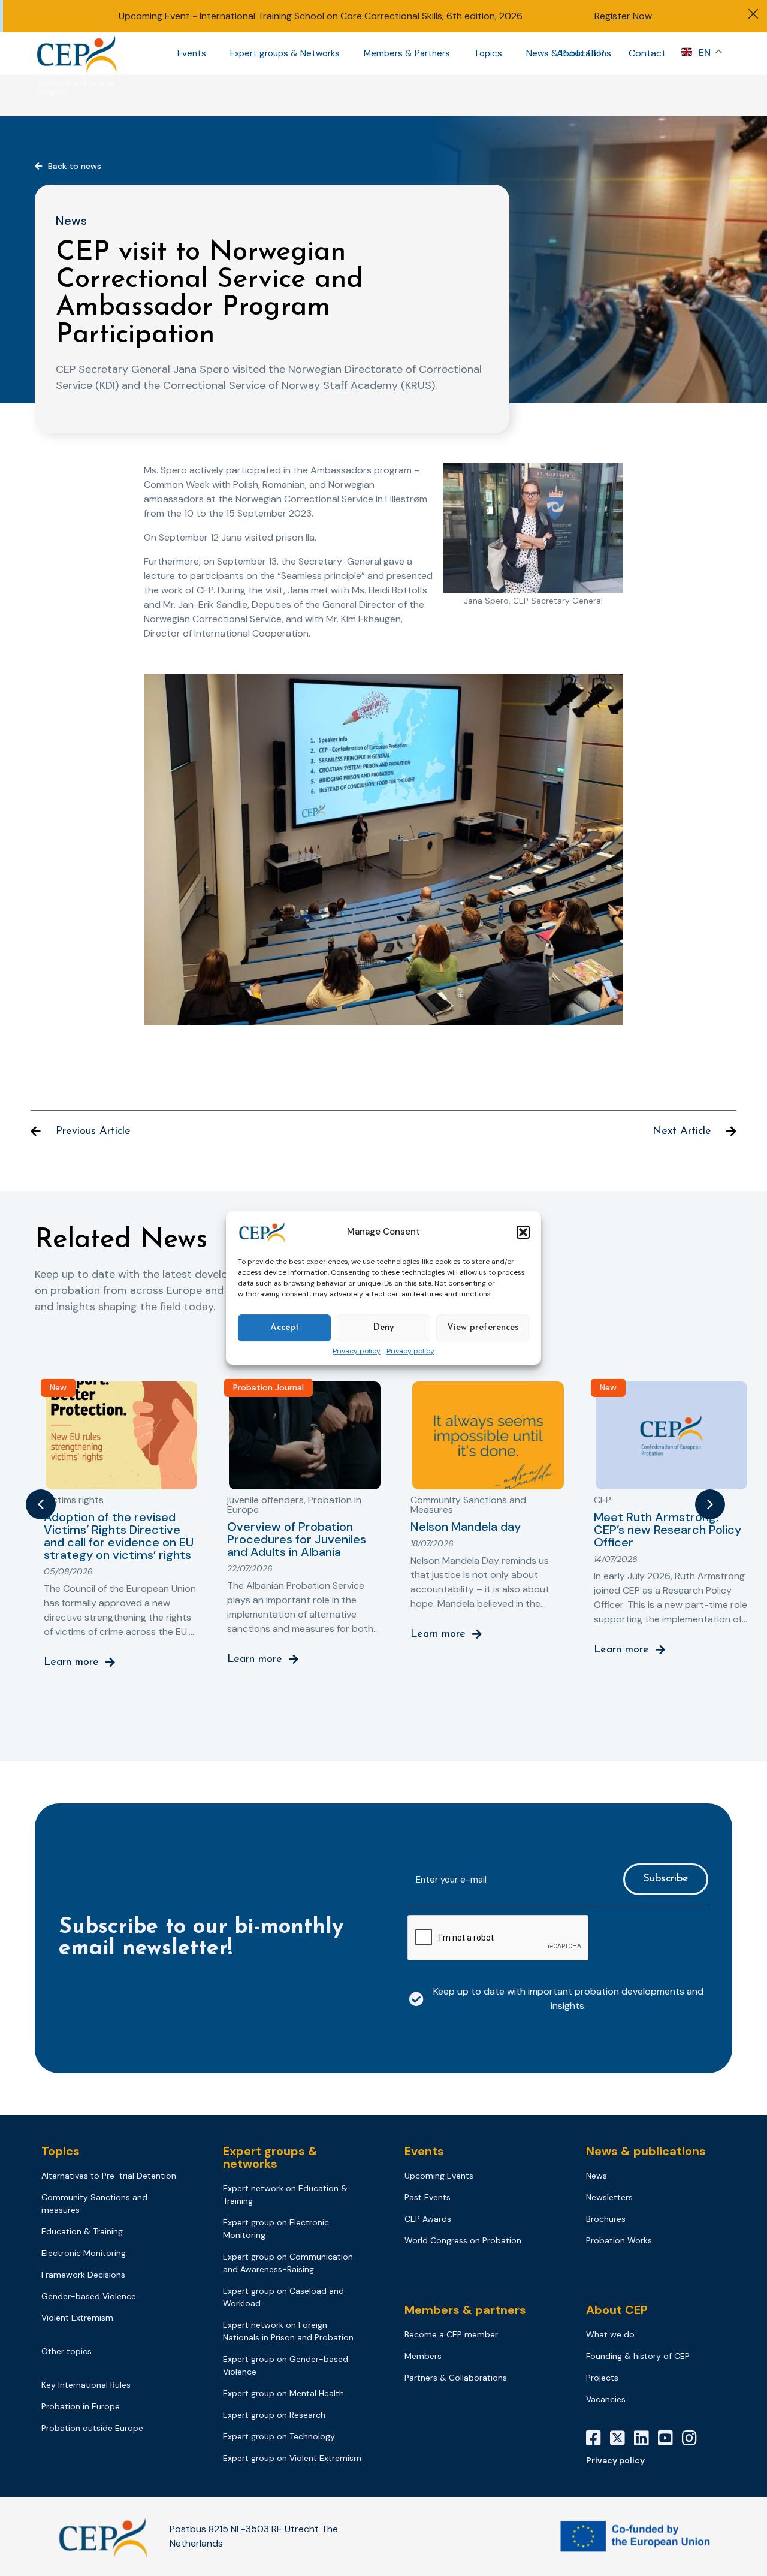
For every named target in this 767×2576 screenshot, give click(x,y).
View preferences (483, 1328)
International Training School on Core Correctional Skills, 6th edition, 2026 (361, 16)
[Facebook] (598, 2438)
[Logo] (78, 53)
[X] (622, 2438)
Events (192, 53)
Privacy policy (357, 1352)
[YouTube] (670, 2438)
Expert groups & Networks (285, 53)
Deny (383, 1328)
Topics (488, 53)
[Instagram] (694, 2438)
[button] (523, 1232)
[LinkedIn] (646, 2438)
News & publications (646, 2151)
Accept (285, 1328)
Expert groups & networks (270, 2157)
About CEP (581, 53)
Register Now (623, 16)
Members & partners (465, 2310)
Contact (647, 53)
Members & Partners (407, 53)
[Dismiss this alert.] (753, 15)
